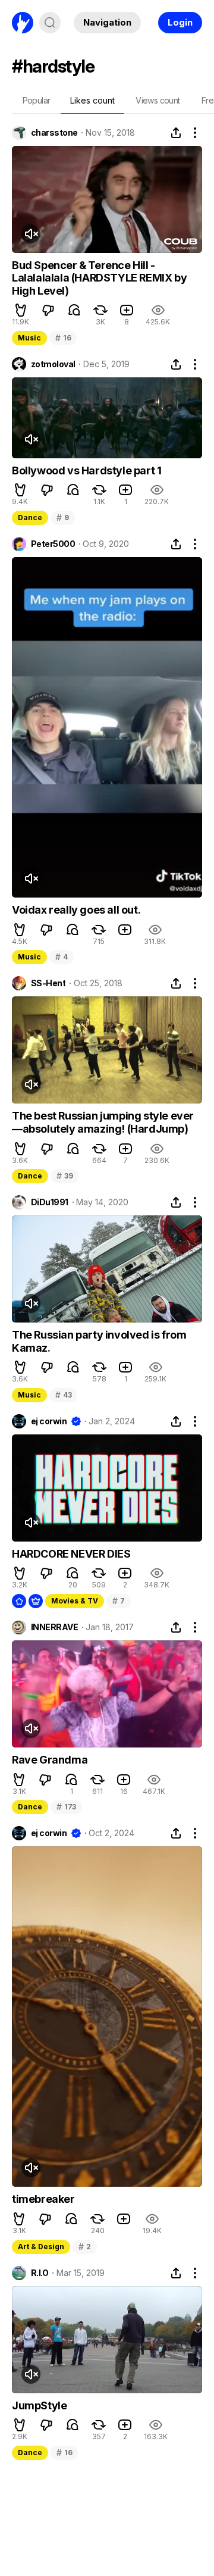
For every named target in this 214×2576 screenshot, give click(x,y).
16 (63, 338)
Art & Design (41, 2247)
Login (180, 22)
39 (64, 1176)
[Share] (176, 133)
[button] (21, 310)
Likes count (92, 100)
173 (66, 1807)
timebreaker (43, 2199)
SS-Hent (48, 983)
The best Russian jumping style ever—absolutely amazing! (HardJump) (103, 1122)
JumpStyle (39, 2405)
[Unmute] (31, 234)
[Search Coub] (50, 23)
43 (63, 1395)
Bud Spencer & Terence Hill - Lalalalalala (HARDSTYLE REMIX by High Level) (99, 278)
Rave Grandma (50, 1760)
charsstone (54, 133)
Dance (30, 518)
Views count (158, 100)
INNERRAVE (54, 1627)
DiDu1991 (50, 1202)
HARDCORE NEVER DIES (71, 1554)
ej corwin (49, 1421)
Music (29, 338)
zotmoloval (53, 364)
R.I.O (40, 2273)
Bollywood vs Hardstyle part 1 (86, 471)
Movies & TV (75, 1601)
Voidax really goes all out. (76, 910)
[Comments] (74, 310)
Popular (37, 100)
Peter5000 (53, 544)
